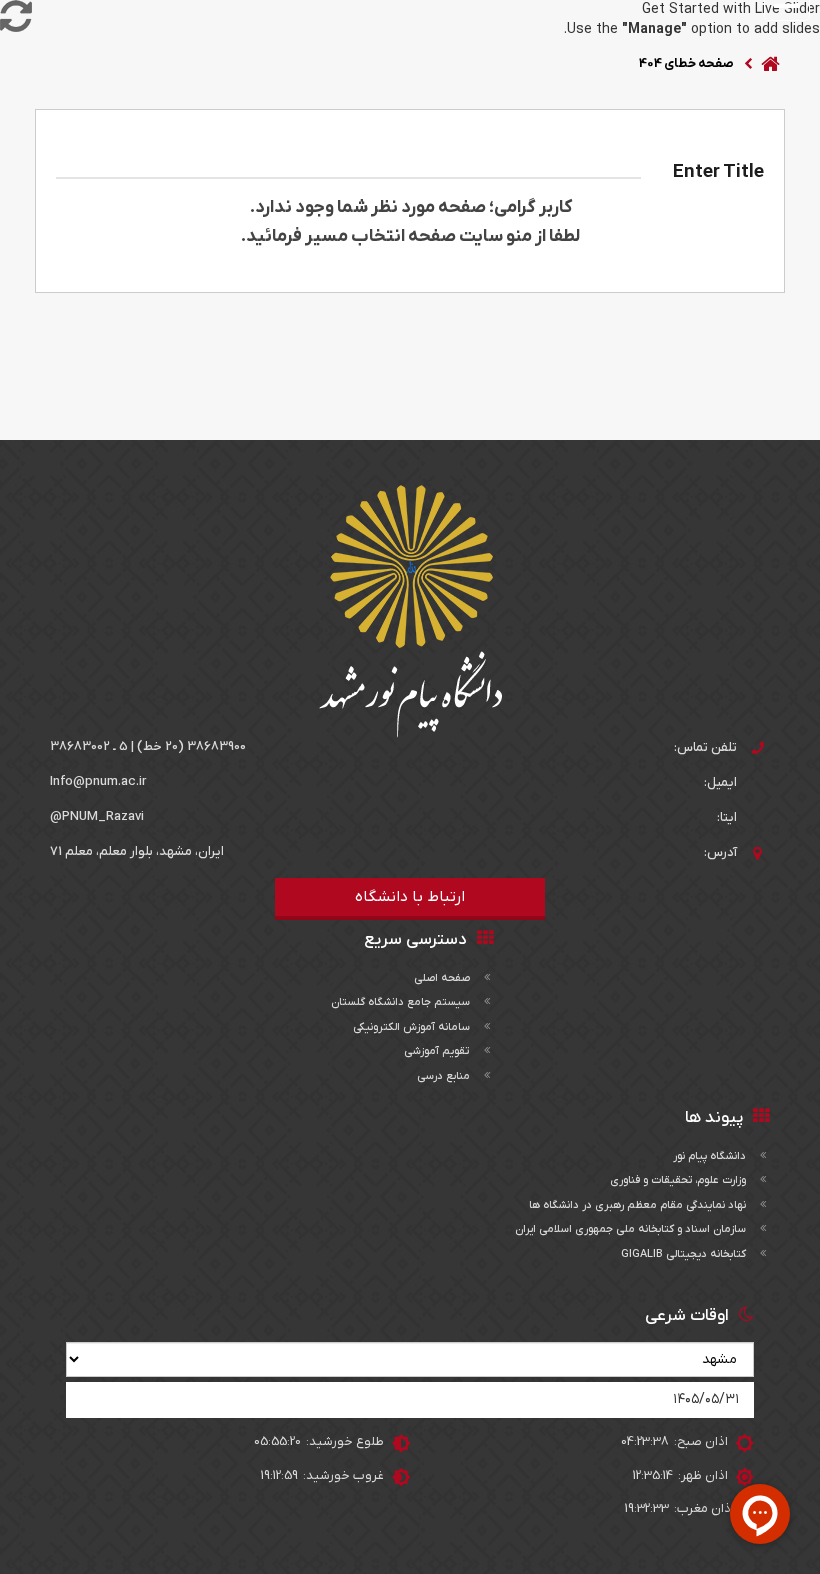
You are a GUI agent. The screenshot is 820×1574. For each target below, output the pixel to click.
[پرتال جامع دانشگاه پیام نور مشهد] (410, 611)
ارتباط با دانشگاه (410, 897)
